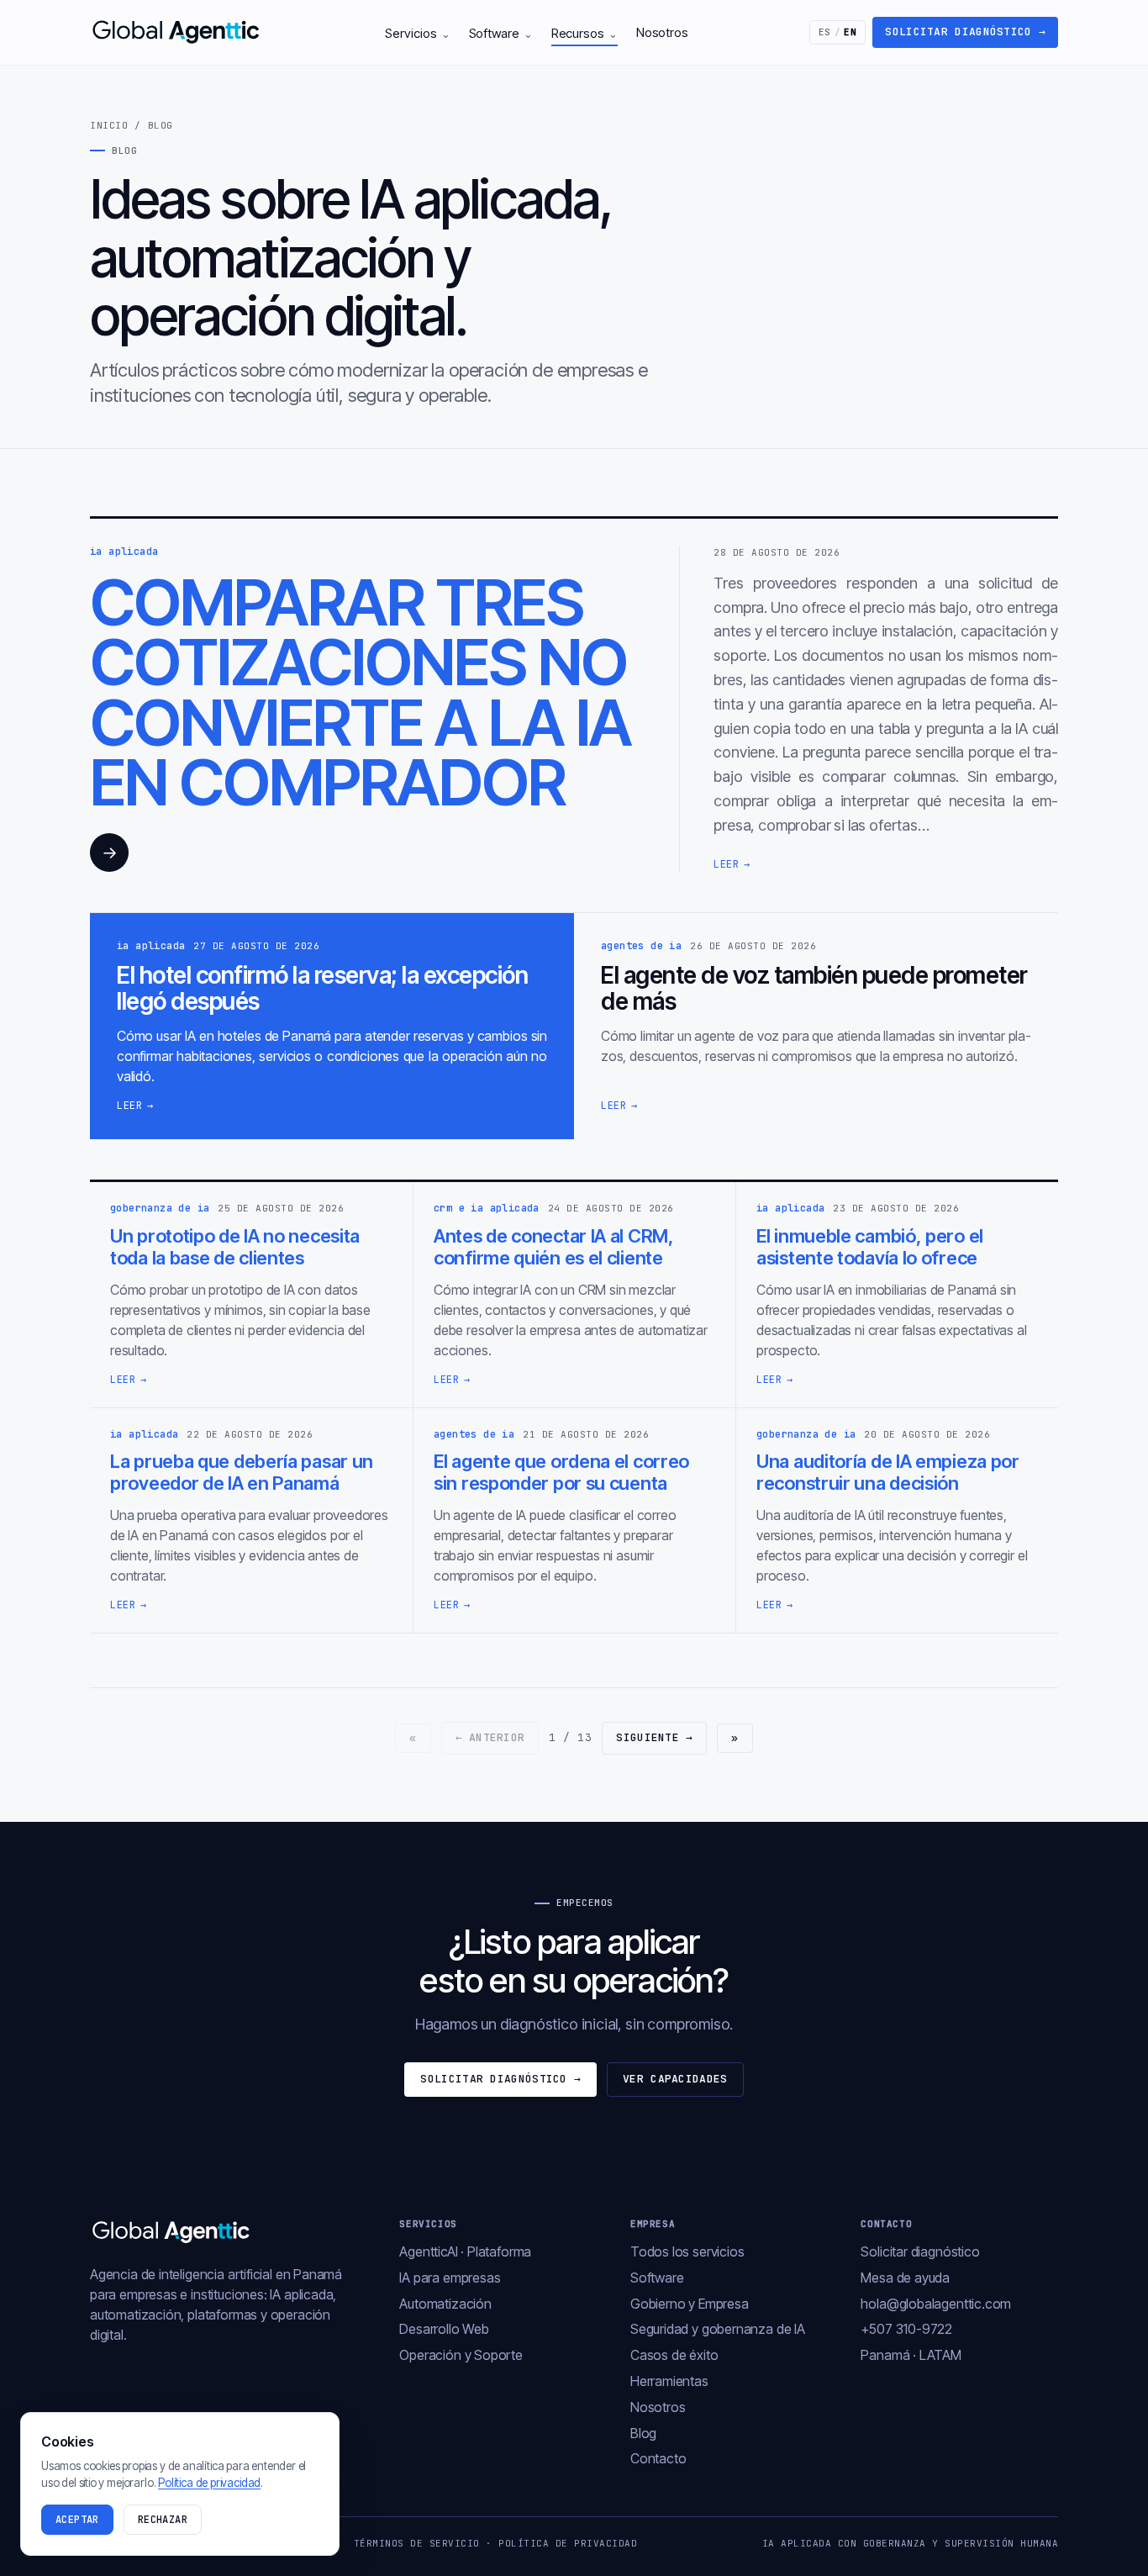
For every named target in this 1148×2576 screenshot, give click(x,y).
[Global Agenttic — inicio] (177, 32)
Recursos (585, 33)
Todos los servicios (687, 2251)
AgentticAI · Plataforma (465, 2251)
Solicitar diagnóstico (965, 32)
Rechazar (163, 2520)
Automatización (445, 2304)
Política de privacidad (568, 2543)
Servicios (417, 33)
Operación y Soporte (461, 2355)
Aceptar (77, 2520)
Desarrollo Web (444, 2329)
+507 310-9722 (906, 2329)
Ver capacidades (675, 2079)
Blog (643, 2433)
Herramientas (669, 2381)
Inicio (109, 125)
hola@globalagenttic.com (936, 2304)
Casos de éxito (674, 2355)
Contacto (658, 2458)
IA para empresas (450, 2278)
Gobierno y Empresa (690, 2304)
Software (501, 33)
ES (838, 32)
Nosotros (662, 32)
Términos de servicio (417, 2543)
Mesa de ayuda (905, 2278)
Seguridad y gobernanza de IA (718, 2329)
